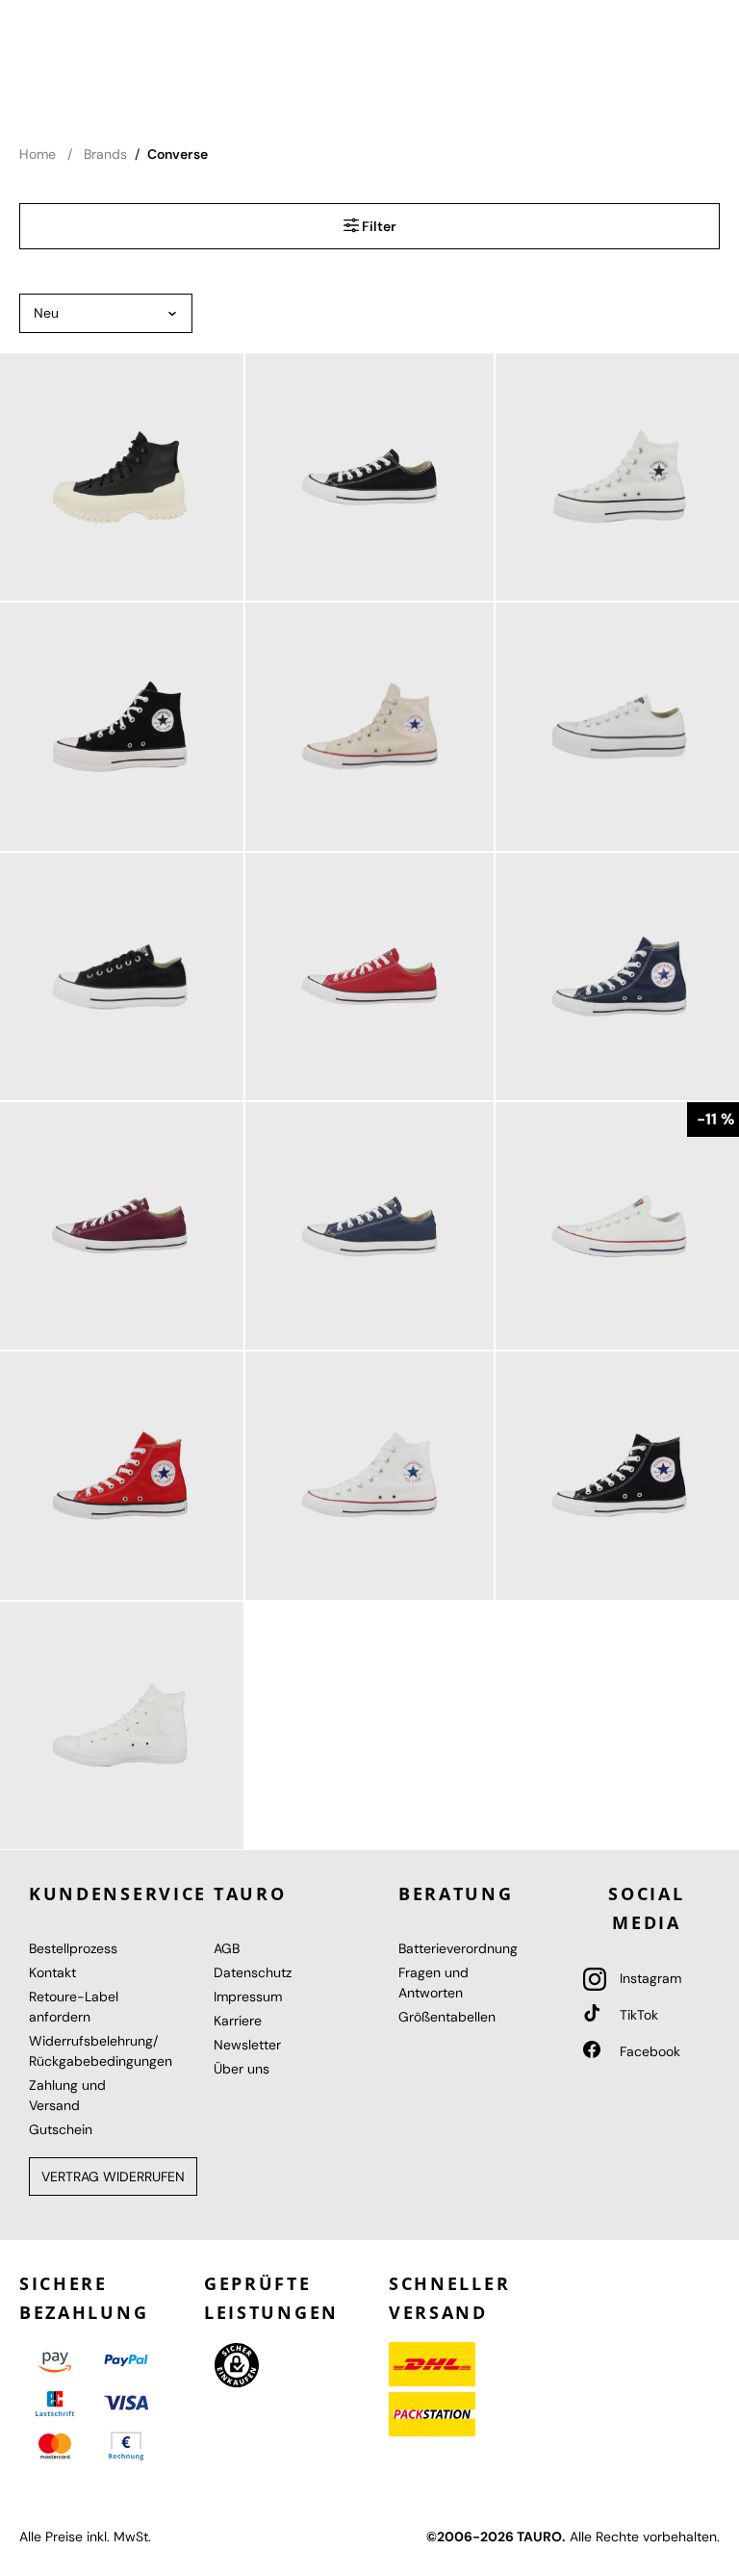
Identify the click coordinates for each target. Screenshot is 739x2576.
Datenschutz (253, 1972)
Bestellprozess (73, 1948)
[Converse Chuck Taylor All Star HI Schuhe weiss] (369, 1475)
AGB (227, 1948)
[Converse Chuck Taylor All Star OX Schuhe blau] (369, 1226)
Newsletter (247, 2045)
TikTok (637, 2015)
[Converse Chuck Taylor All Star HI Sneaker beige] (369, 726)
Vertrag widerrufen (113, 2177)
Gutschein (61, 2129)
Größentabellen (447, 2017)
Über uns (242, 2069)
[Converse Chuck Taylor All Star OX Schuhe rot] (369, 977)
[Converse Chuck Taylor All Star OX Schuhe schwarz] (369, 477)
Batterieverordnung (458, 1948)
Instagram (649, 1978)
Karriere (238, 2021)
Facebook (648, 2051)
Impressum (248, 1996)
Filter (378, 226)
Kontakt (52, 1972)
